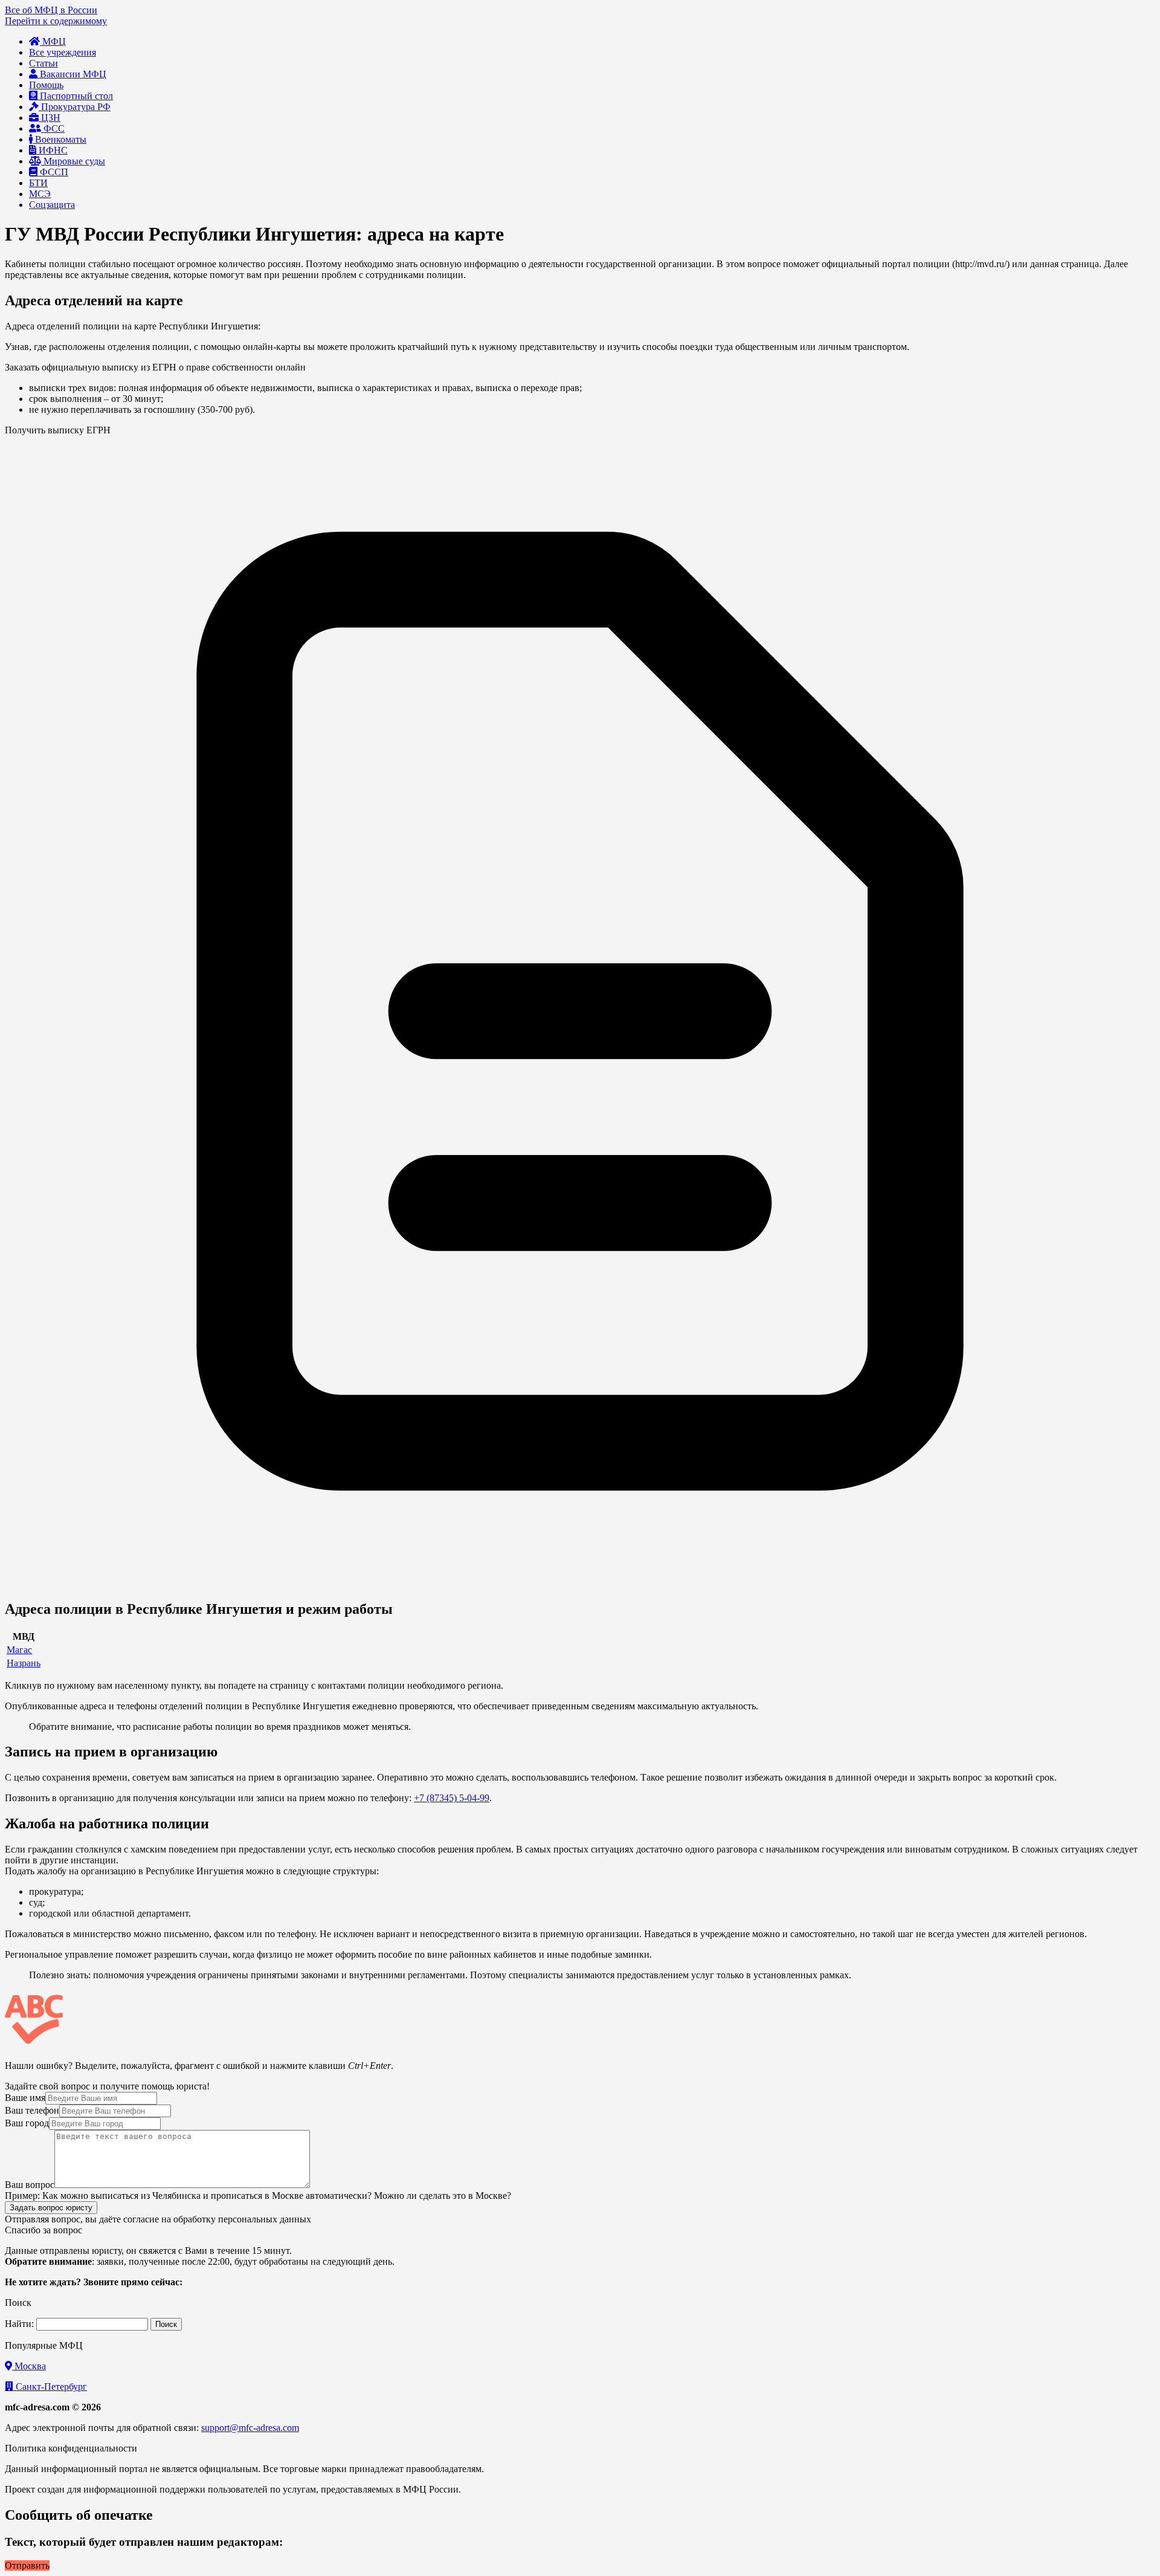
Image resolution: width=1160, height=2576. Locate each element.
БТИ (38, 183)
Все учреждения (63, 52)
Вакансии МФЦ (72, 74)
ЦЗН (50, 118)
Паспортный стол (75, 96)
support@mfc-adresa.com (250, 2428)
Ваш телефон (32, 2110)
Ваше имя (25, 2098)
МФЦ (53, 41)
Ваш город (27, 2123)
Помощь (46, 85)
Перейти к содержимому (56, 21)
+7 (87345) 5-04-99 (452, 1798)
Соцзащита (52, 205)
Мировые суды (73, 161)
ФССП (53, 172)
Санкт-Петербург (50, 2387)
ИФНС (52, 150)
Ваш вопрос (30, 2185)
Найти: (19, 2324)
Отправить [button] (27, 2565)
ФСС (53, 128)
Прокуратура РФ (75, 107)
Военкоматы (60, 139)
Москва (29, 2366)
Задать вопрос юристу (51, 2208)
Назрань (24, 1663)
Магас (19, 1650)
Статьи (43, 63)
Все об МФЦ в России (51, 10)
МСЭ (40, 194)
